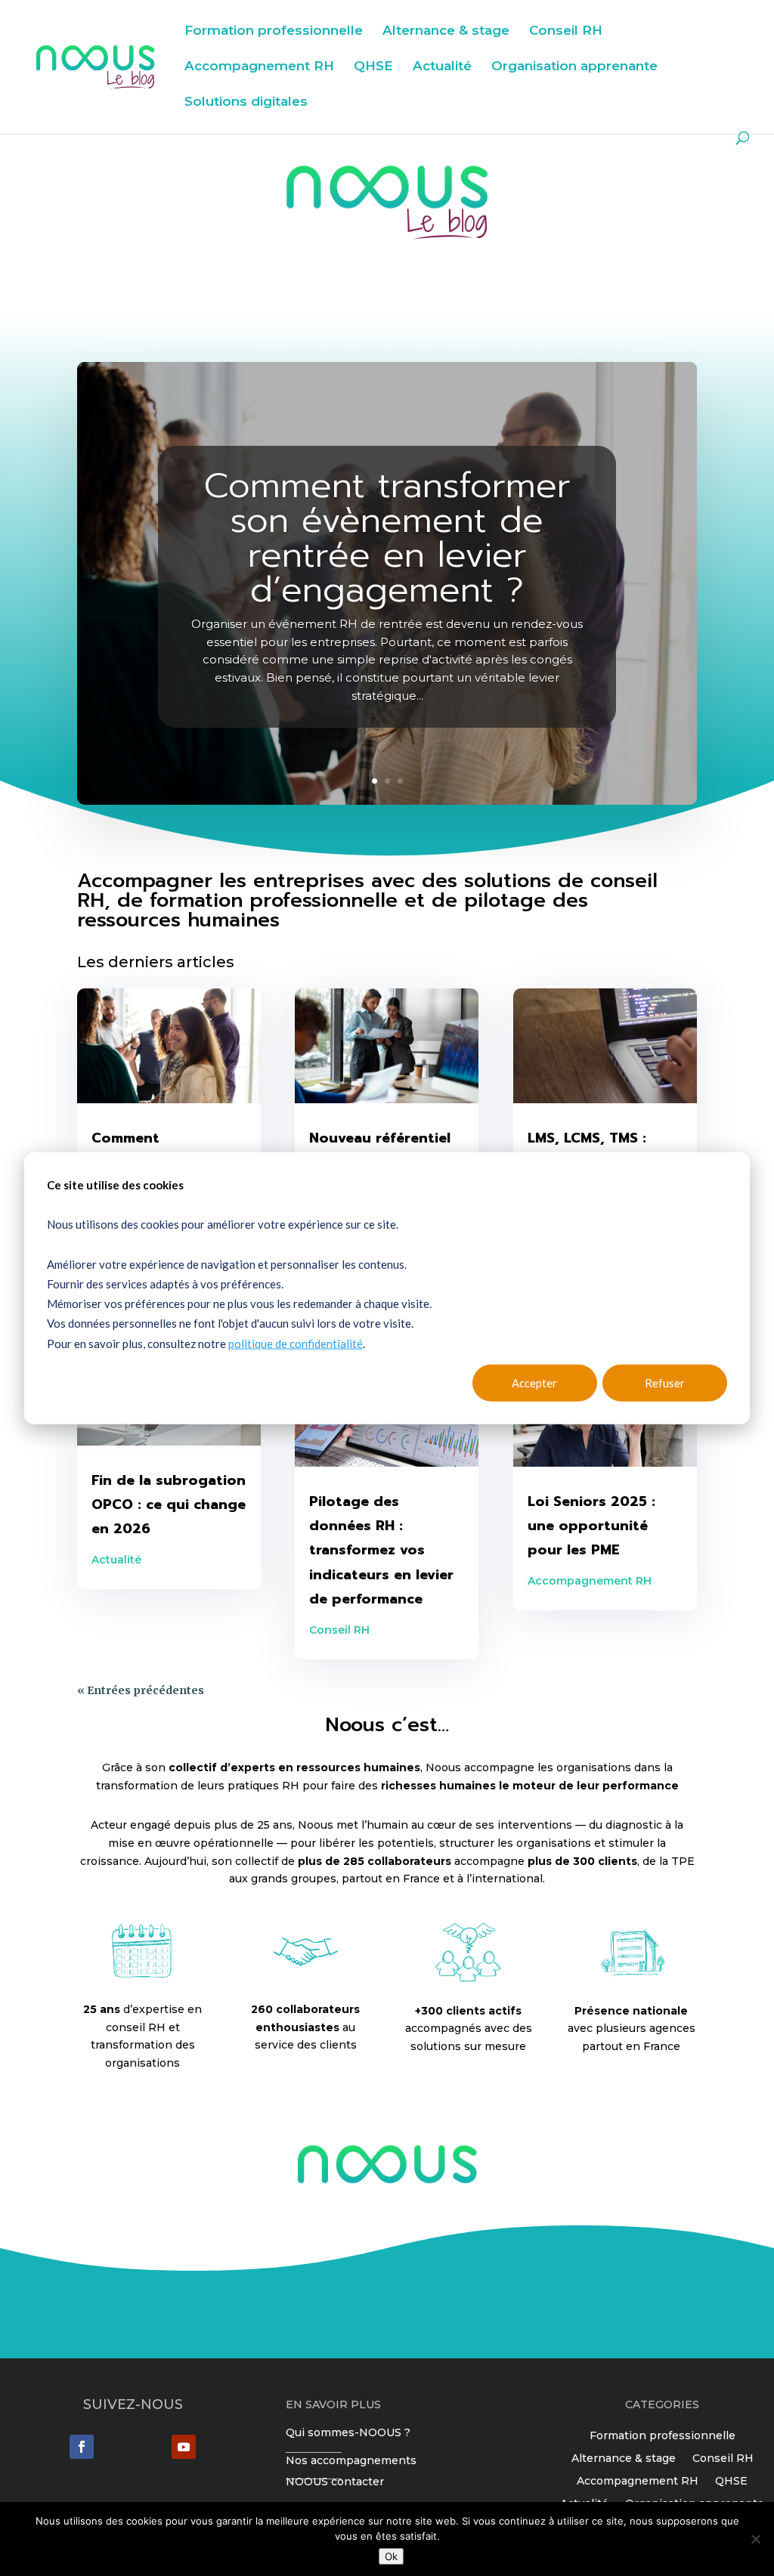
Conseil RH (566, 31)
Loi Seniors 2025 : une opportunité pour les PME (591, 1526)
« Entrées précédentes (141, 1690)
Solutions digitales (246, 102)
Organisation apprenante (574, 67)
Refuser (665, 1383)
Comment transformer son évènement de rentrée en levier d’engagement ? (387, 538)
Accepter (534, 1383)
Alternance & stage (446, 31)
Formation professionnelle (274, 31)
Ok (391, 2556)
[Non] (755, 2539)
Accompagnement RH (259, 67)
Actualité (442, 67)
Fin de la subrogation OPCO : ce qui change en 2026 (169, 1505)
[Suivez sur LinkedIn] (82, 2447)
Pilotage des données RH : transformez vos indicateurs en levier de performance (381, 1551)
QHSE (373, 67)
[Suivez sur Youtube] (184, 2447)
